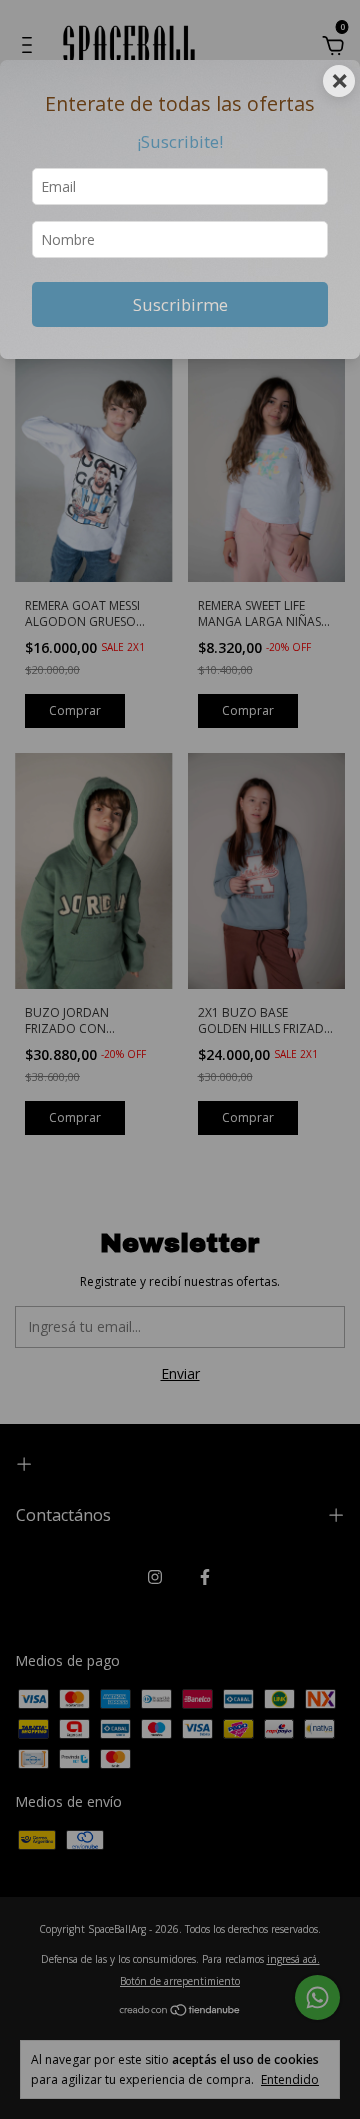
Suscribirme (180, 304)
